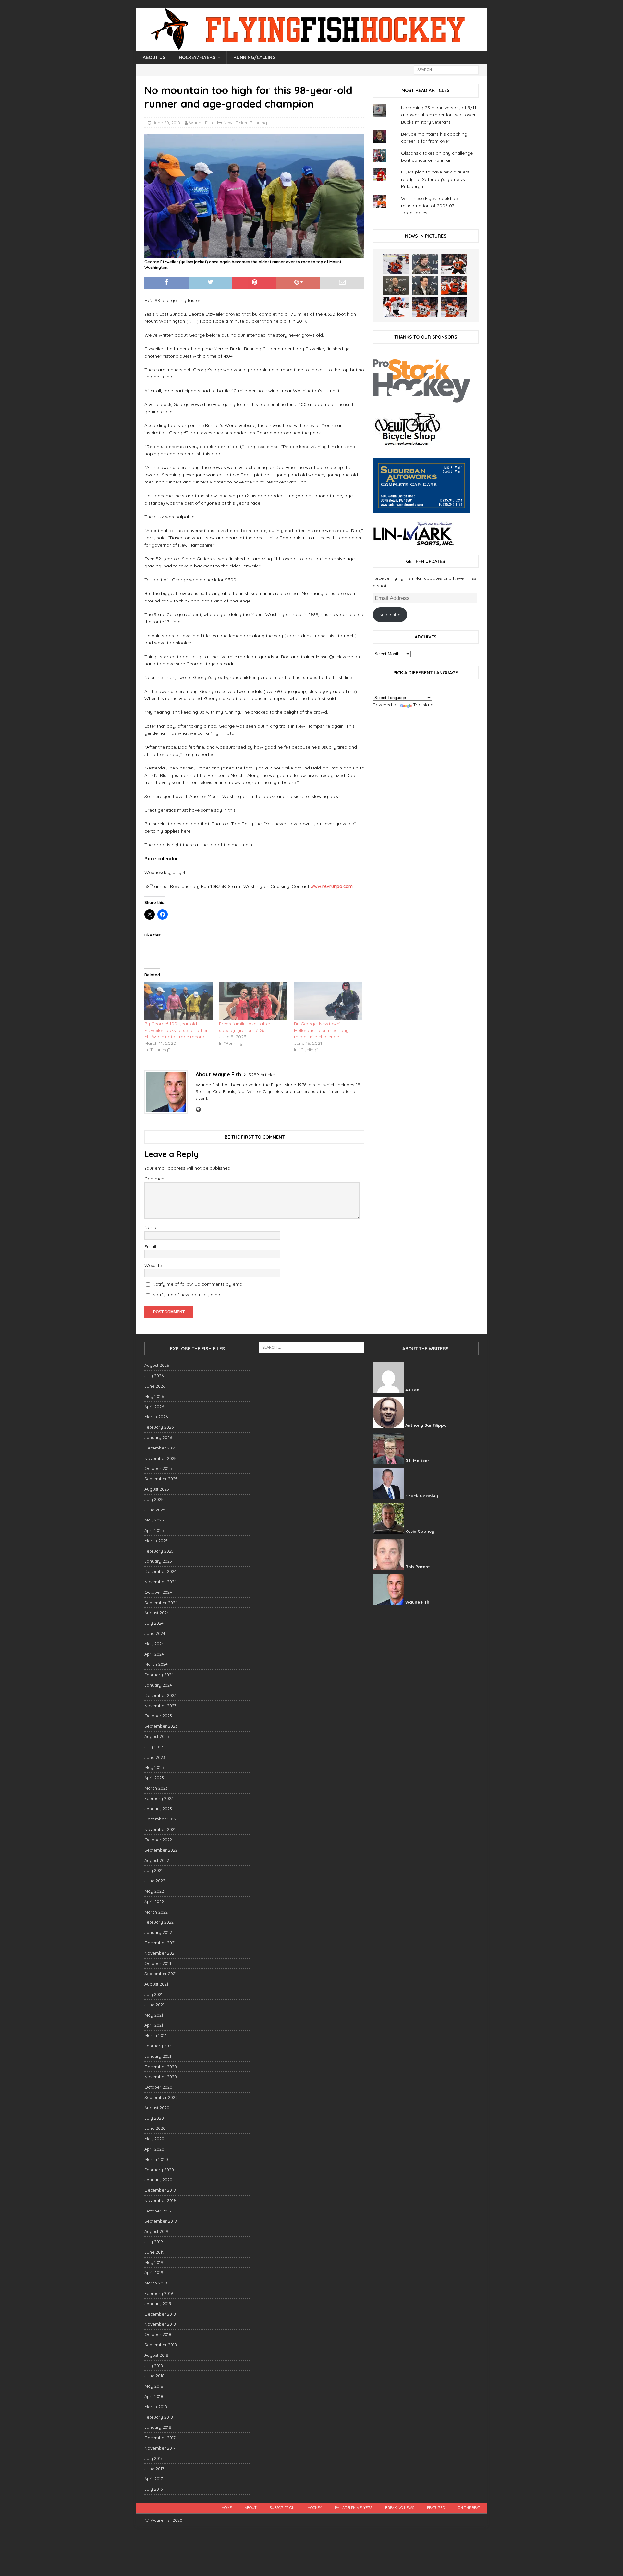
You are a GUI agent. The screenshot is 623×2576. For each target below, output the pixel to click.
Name (151, 1227)
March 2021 (156, 2035)
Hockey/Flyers (197, 57)
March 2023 (156, 1788)
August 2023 (157, 1736)
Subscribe (390, 615)
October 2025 (158, 1468)
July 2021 (153, 1994)
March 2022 (156, 1912)
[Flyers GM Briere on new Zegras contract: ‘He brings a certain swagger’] (425, 285)
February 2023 (159, 1798)
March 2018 (156, 2407)
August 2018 (156, 2355)
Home (227, 2508)
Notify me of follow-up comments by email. (199, 1284)
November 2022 (160, 1829)
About (251, 2508)
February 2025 (159, 1551)
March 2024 (156, 1664)
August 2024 (157, 1613)
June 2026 (155, 1386)
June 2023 (155, 1757)
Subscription (282, 2508)
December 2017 (160, 2438)
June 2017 (154, 2469)
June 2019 (154, 2252)
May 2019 (154, 2262)
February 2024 (159, 1675)
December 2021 (160, 1943)
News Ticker (236, 123)
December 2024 (160, 1571)
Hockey (315, 2508)
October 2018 (158, 2334)
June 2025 (155, 1510)
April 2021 (154, 2025)
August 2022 (157, 1860)
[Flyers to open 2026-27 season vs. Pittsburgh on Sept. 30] (396, 307)
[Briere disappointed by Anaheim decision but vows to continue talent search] (425, 307)
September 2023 (161, 1726)
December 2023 (160, 1695)
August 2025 (157, 1489)
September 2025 (161, 1479)
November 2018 (160, 2324)
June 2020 (155, 2128)
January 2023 (158, 1809)
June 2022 (155, 1881)
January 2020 (158, 2180)
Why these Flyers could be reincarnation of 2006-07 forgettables (429, 206)
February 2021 (159, 2046)
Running (258, 123)
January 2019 (158, 2304)
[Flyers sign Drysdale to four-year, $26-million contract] (454, 264)
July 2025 (154, 1499)
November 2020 (161, 2077)
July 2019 (154, 2242)
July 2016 (153, 2489)
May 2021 (154, 2015)
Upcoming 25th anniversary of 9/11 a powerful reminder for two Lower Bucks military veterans (439, 115)
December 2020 (161, 2067)
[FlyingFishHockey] (311, 47)
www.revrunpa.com (332, 886)
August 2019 (156, 2231)
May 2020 (154, 2139)
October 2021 (158, 1963)
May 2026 (154, 1396)
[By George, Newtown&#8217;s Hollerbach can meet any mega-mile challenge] (328, 1001)
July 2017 (153, 2458)
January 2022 (158, 1932)
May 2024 (154, 1644)
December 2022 (160, 1819)
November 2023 (160, 1706)
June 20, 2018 (166, 123)
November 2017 (160, 2448)
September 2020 (161, 2097)
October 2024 (158, 1592)
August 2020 (157, 2108)
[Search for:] (446, 69)
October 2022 (158, 1840)
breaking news (400, 2508)
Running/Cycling (254, 57)
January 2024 (158, 1685)
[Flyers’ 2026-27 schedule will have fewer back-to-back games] (396, 285)
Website (153, 1265)
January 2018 (158, 2427)
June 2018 (154, 2376)
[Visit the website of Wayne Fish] (198, 1110)
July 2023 (154, 1747)
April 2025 (154, 1530)
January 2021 (158, 2056)
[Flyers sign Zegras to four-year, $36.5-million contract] (454, 285)
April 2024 (154, 1654)
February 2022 (159, 1922)
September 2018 (161, 2345)
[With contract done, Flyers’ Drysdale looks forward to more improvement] (425, 264)
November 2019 (160, 2200)
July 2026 (154, 1376)
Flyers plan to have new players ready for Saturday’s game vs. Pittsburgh (435, 179)
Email (150, 1246)
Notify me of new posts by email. (188, 1295)
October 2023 (158, 1716)
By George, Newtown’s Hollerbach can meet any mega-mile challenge (321, 1030)
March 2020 (156, 2159)
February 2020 (159, 2170)
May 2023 (154, 1767)
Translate (423, 705)
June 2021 (154, 2005)
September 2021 (160, 1974)
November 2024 (160, 1582)
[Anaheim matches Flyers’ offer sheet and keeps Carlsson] (454, 307)
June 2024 (155, 1633)
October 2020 (158, 2087)
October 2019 (158, 2211)
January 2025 (158, 1561)
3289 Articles (262, 1075)
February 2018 (159, 2417)
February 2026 (159, 1427)
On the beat (469, 2508)
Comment (155, 1179)
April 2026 (154, 1407)
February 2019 (159, 2293)
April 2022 (154, 1902)
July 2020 (154, 2118)
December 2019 (160, 2190)
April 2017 (154, 2479)
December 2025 (160, 1448)
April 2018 (154, 2396)
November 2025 (160, 1458)
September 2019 (161, 2221)
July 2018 (154, 2366)
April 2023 (154, 1778)
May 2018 (154, 2386)
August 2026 (157, 1365)
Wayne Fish (201, 123)
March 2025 (156, 1541)
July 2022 (154, 1870)
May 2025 (154, 1520)
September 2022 (161, 1850)
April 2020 (154, 2149)
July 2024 (154, 1623)
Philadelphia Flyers (354, 2508)
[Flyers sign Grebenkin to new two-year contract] (396, 264)
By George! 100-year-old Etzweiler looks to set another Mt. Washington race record (176, 1030)
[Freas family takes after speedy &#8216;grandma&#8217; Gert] (253, 1001)
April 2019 (154, 2272)
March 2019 (156, 2283)
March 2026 (156, 1417)
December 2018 (160, 2314)
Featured (436, 2508)
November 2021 (160, 1953)
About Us (154, 57)
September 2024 (161, 1603)
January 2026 (158, 1437)
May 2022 (154, 1891)
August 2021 (156, 1984)
